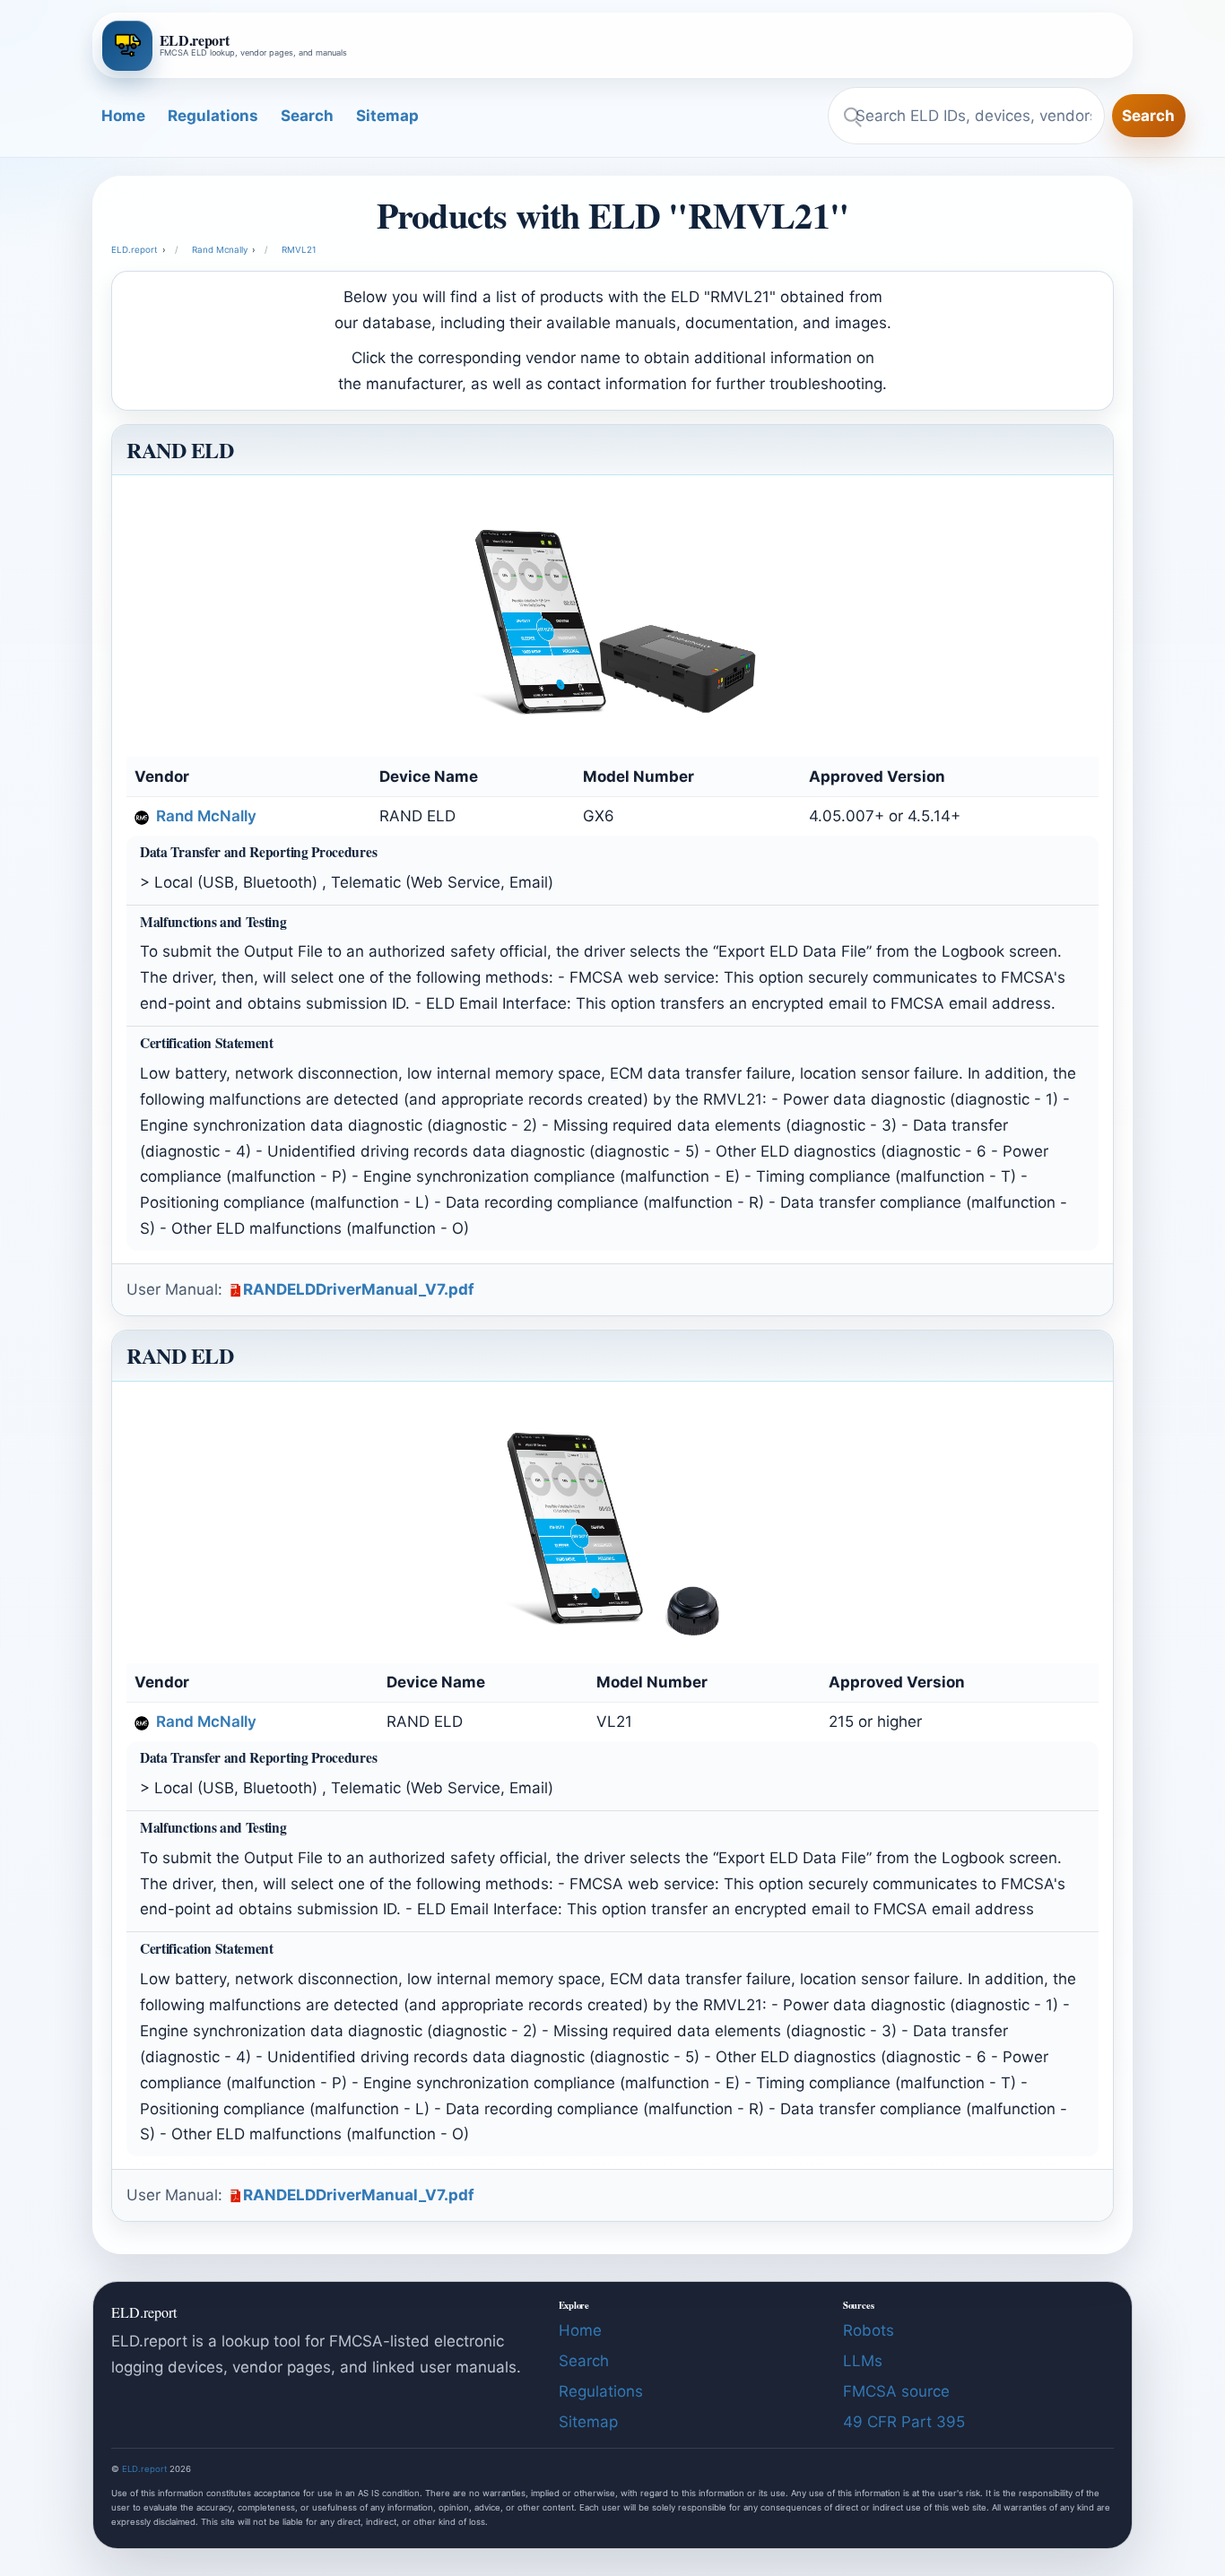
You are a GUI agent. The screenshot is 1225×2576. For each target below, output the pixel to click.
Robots (869, 2330)
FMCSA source (896, 2391)
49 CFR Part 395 (904, 2422)
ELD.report (144, 2469)
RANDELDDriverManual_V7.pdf (359, 1289)
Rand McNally (204, 816)
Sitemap (387, 116)
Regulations (213, 116)
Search (307, 116)
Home (123, 116)
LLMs (863, 2361)
